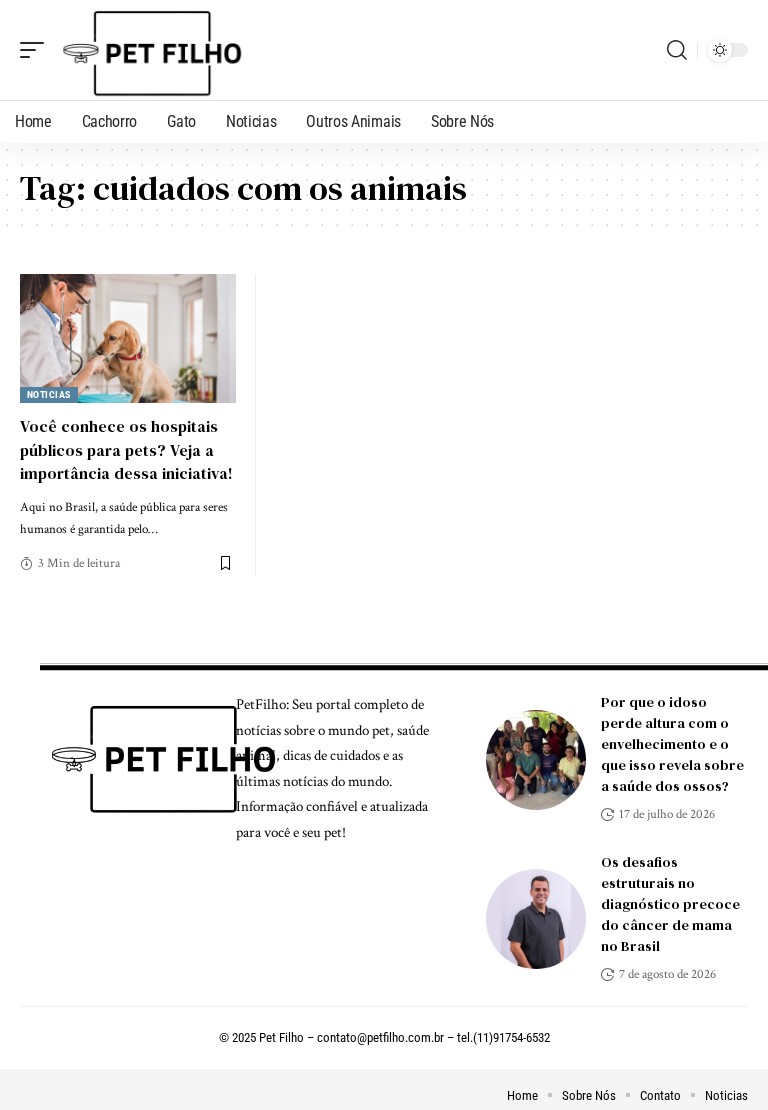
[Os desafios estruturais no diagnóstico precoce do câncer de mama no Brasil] (536, 919)
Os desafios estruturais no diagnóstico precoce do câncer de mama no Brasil (670, 904)
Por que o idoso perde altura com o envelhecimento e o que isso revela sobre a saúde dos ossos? (672, 744)
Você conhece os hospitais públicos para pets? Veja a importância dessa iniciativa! (126, 449)
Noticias (49, 394)
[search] (677, 50)
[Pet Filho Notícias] (149, 50)
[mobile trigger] (37, 50)
